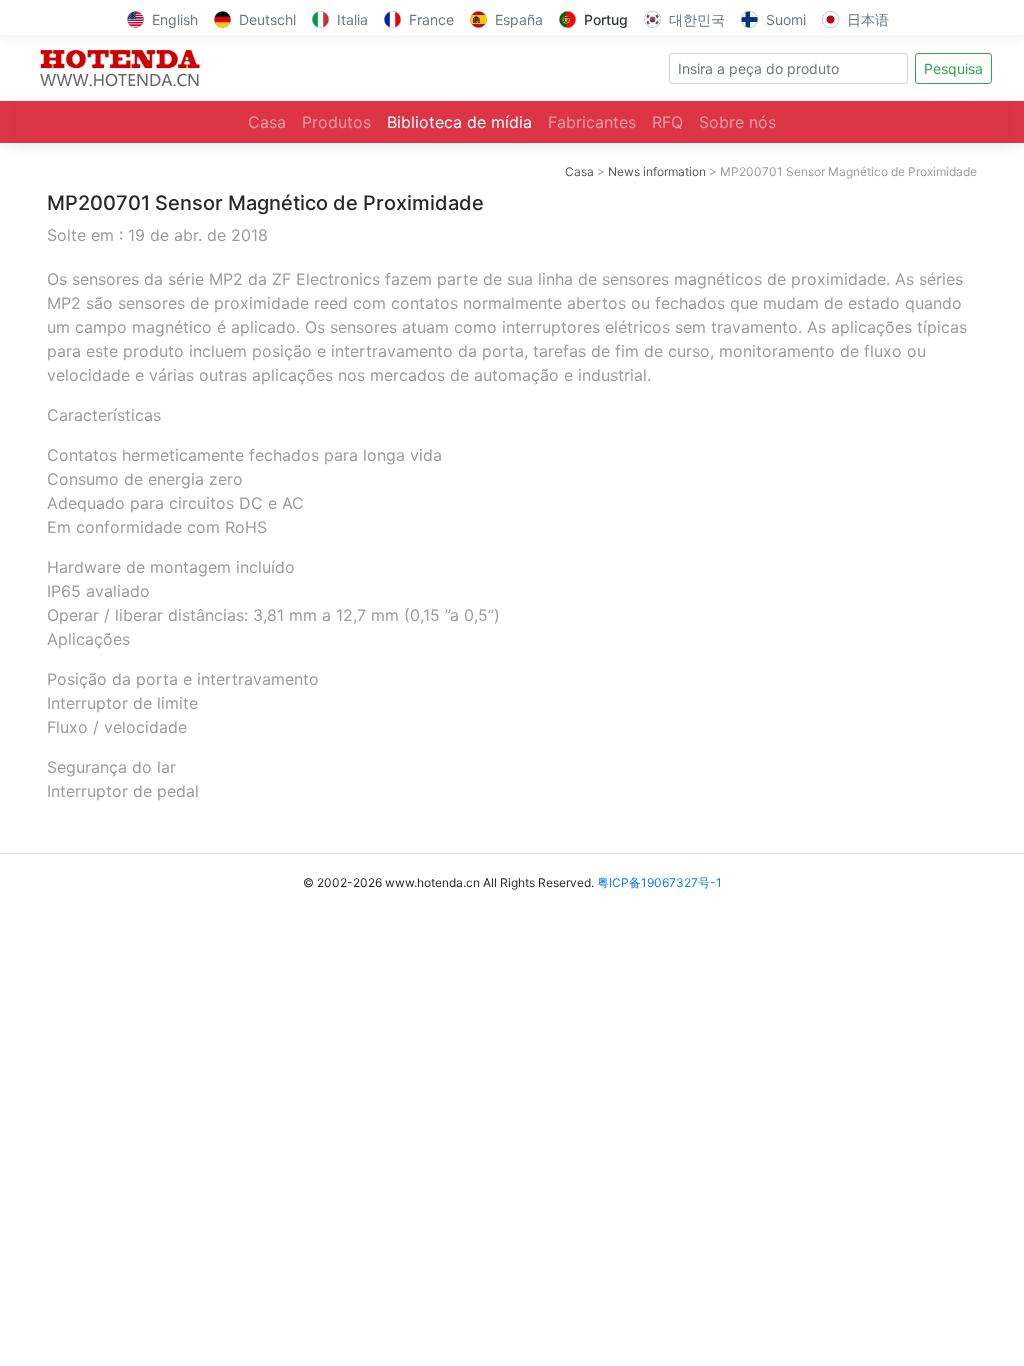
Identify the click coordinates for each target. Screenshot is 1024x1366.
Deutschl (267, 19)
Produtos (336, 122)
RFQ (667, 122)
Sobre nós (737, 122)
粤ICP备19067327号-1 (659, 882)
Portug (606, 19)
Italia (352, 19)
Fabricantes (592, 122)
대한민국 (697, 19)
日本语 (868, 19)
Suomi (786, 19)
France (431, 19)
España (519, 19)
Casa (267, 122)
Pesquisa (953, 68)
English (175, 19)
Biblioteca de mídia (459, 122)
